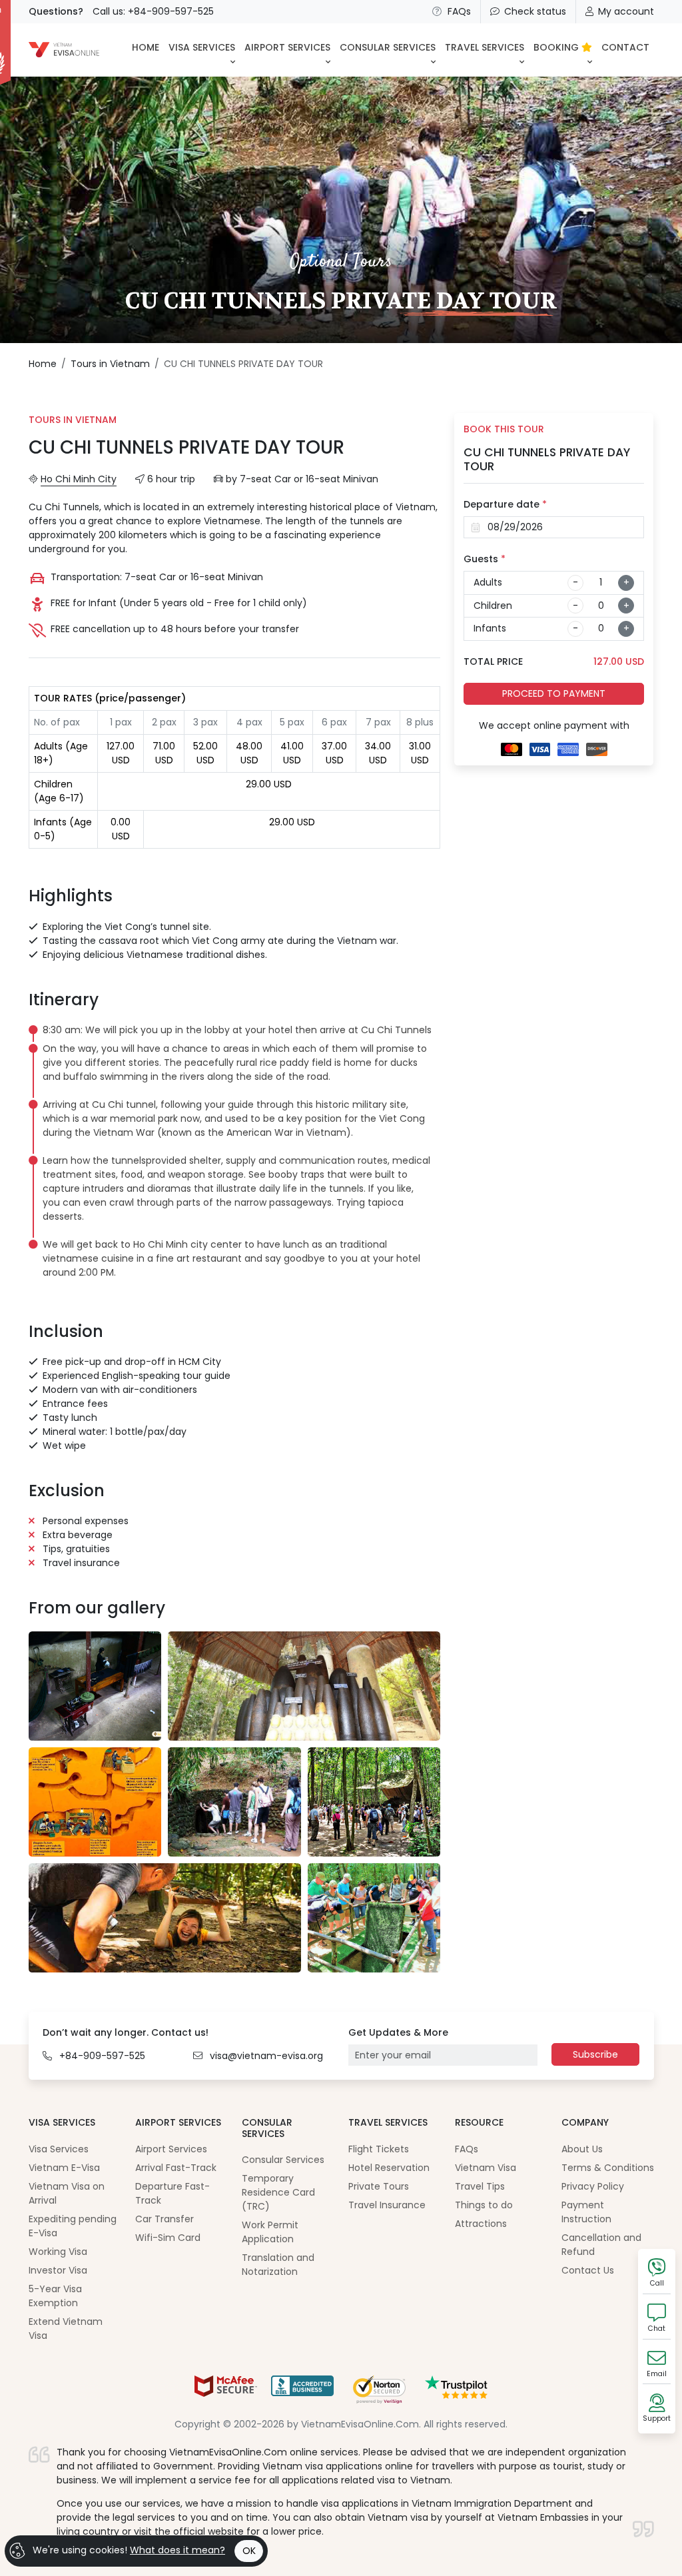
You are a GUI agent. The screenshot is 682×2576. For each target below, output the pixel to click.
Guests (485, 559)
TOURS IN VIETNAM (73, 420)
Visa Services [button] (202, 47)
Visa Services (59, 2149)
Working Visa (58, 2252)
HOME (146, 47)
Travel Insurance (387, 2205)
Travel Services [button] (485, 47)
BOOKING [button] (557, 47)
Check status (535, 11)
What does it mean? (177, 2550)
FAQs (459, 11)
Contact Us (588, 2270)
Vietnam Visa (486, 2168)
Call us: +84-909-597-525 (153, 11)
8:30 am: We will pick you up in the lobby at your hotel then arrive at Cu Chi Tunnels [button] (237, 1030)
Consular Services (283, 2160)
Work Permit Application (270, 2232)
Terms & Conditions (608, 2168)
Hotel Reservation (389, 2168)
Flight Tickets (379, 2149)
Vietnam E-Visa (64, 2168)
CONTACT (625, 47)
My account (626, 11)
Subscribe (595, 2054)
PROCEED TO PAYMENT (554, 693)
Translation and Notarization (278, 2265)
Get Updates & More (398, 2032)
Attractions (481, 2224)
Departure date (505, 504)
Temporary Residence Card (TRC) (278, 2192)
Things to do (484, 2205)
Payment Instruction (586, 2212)
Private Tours (379, 2186)
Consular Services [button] (388, 47)
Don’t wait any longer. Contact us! (126, 2032)
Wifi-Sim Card (168, 2238)
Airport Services (171, 2149)
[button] (237, 1063)
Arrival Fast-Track (176, 2168)
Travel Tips (480, 2186)
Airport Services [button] (287, 47)
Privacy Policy (593, 2186)
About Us (582, 2149)
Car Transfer (165, 2219)
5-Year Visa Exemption (55, 2296)
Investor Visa (58, 2270)
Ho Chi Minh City (79, 479)
